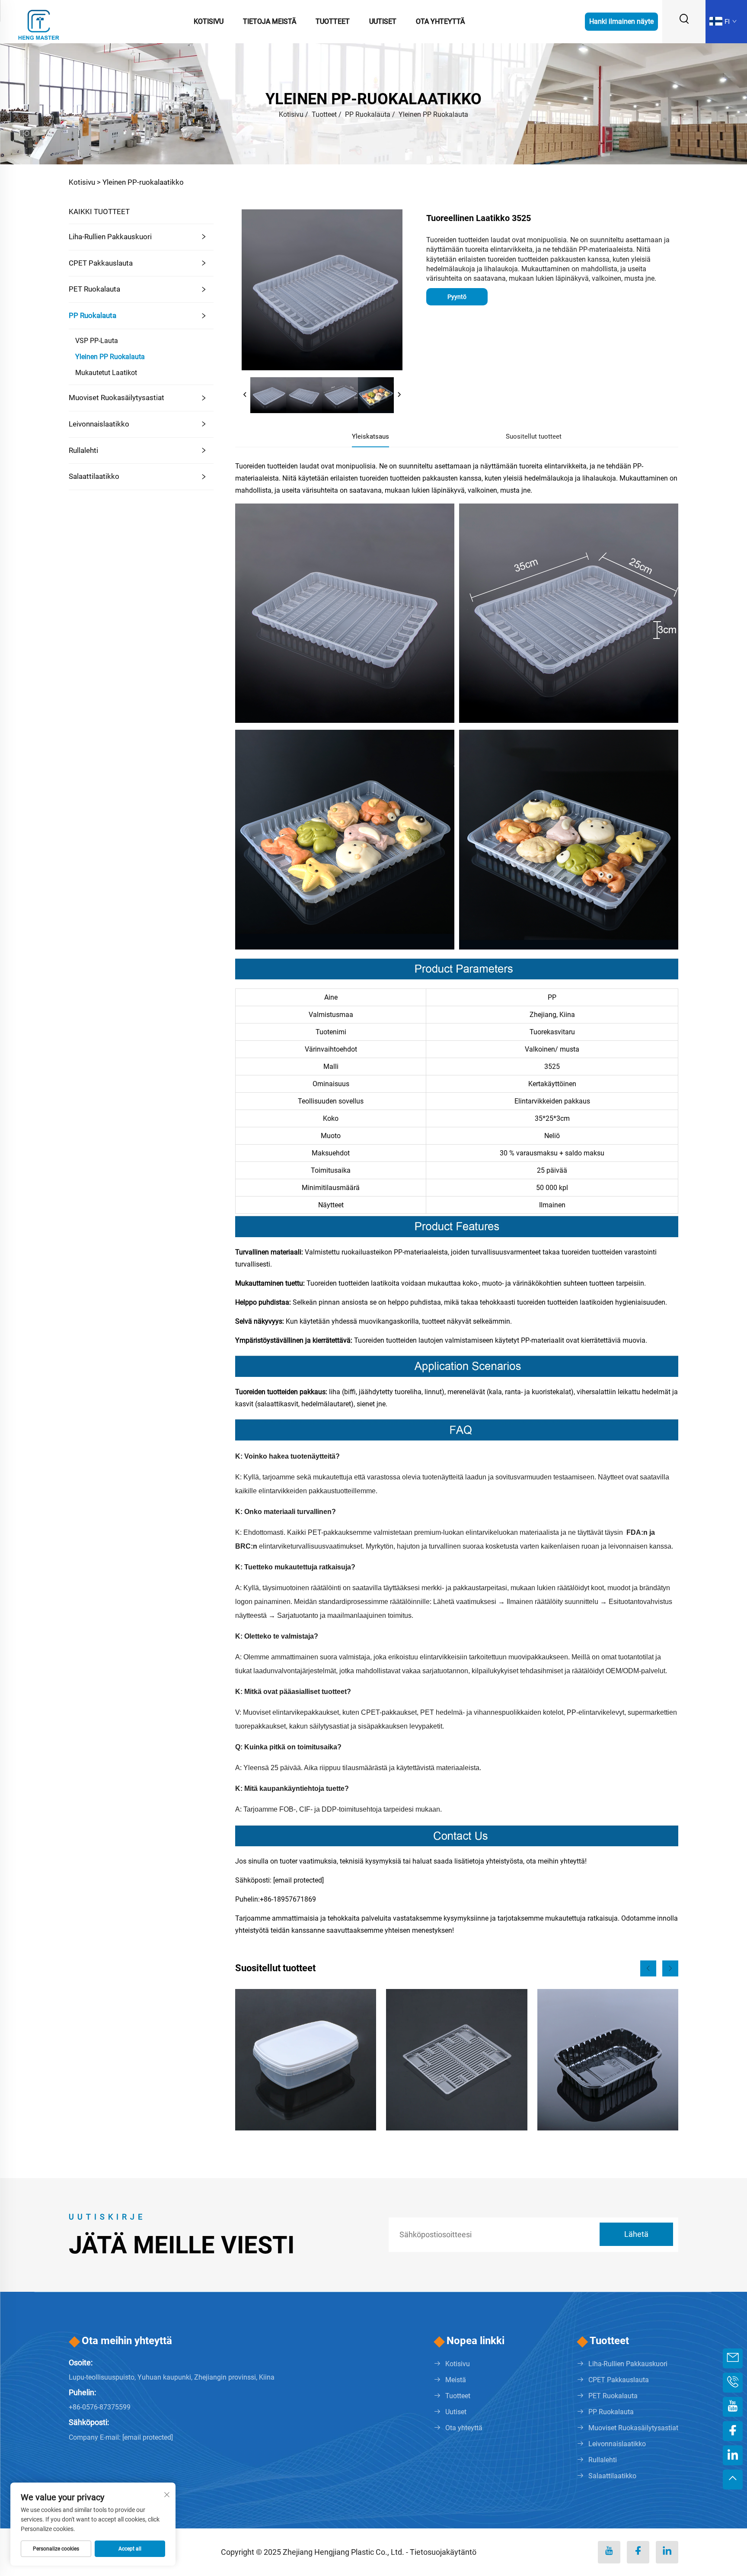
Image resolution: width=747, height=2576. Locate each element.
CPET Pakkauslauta (101, 263)
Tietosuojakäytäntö (443, 2552)
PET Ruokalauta (94, 289)
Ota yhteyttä (440, 21)
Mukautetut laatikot (106, 373)
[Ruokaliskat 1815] (456, 2060)
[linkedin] (667, 2552)
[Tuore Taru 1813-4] (608, 2060)
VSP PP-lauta (97, 341)
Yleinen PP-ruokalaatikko (143, 182)
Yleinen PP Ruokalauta (433, 114)
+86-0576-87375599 (100, 2407)
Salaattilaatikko (94, 476)
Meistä (456, 2380)
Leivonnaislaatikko (99, 424)
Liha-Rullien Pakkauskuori (110, 237)
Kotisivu (209, 21)
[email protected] (298, 1880)
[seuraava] (399, 395)
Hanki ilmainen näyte (621, 21)
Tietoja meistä (270, 21)
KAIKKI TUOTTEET (99, 212)
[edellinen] (245, 395)
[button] (648, 1968)
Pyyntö (457, 297)
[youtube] (609, 2552)
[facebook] (638, 2552)
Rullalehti (83, 450)
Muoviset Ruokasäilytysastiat (117, 398)
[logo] (39, 21)
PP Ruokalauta (368, 114)
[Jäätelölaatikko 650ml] (306, 2060)
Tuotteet (333, 21)
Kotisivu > (85, 182)
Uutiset (383, 21)
